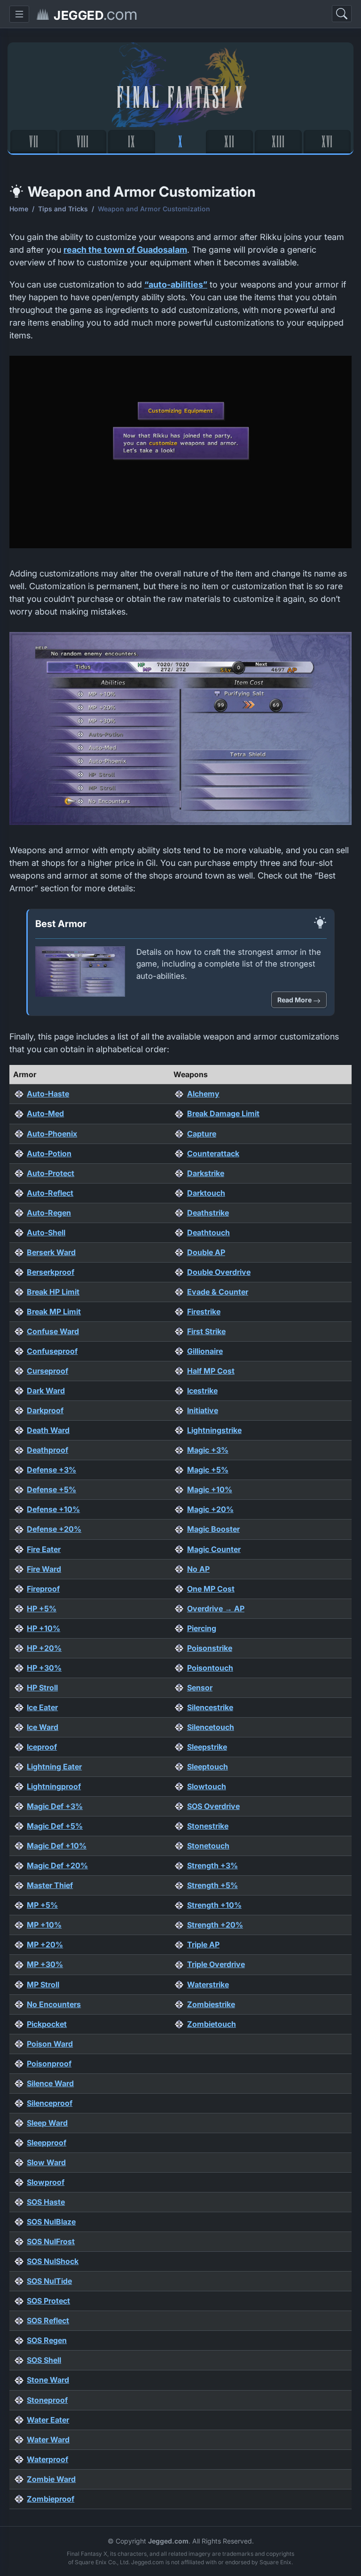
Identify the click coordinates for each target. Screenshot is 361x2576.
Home (19, 209)
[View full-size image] (180, 455)
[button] (19, 14)
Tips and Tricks (63, 209)
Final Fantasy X (181, 96)
